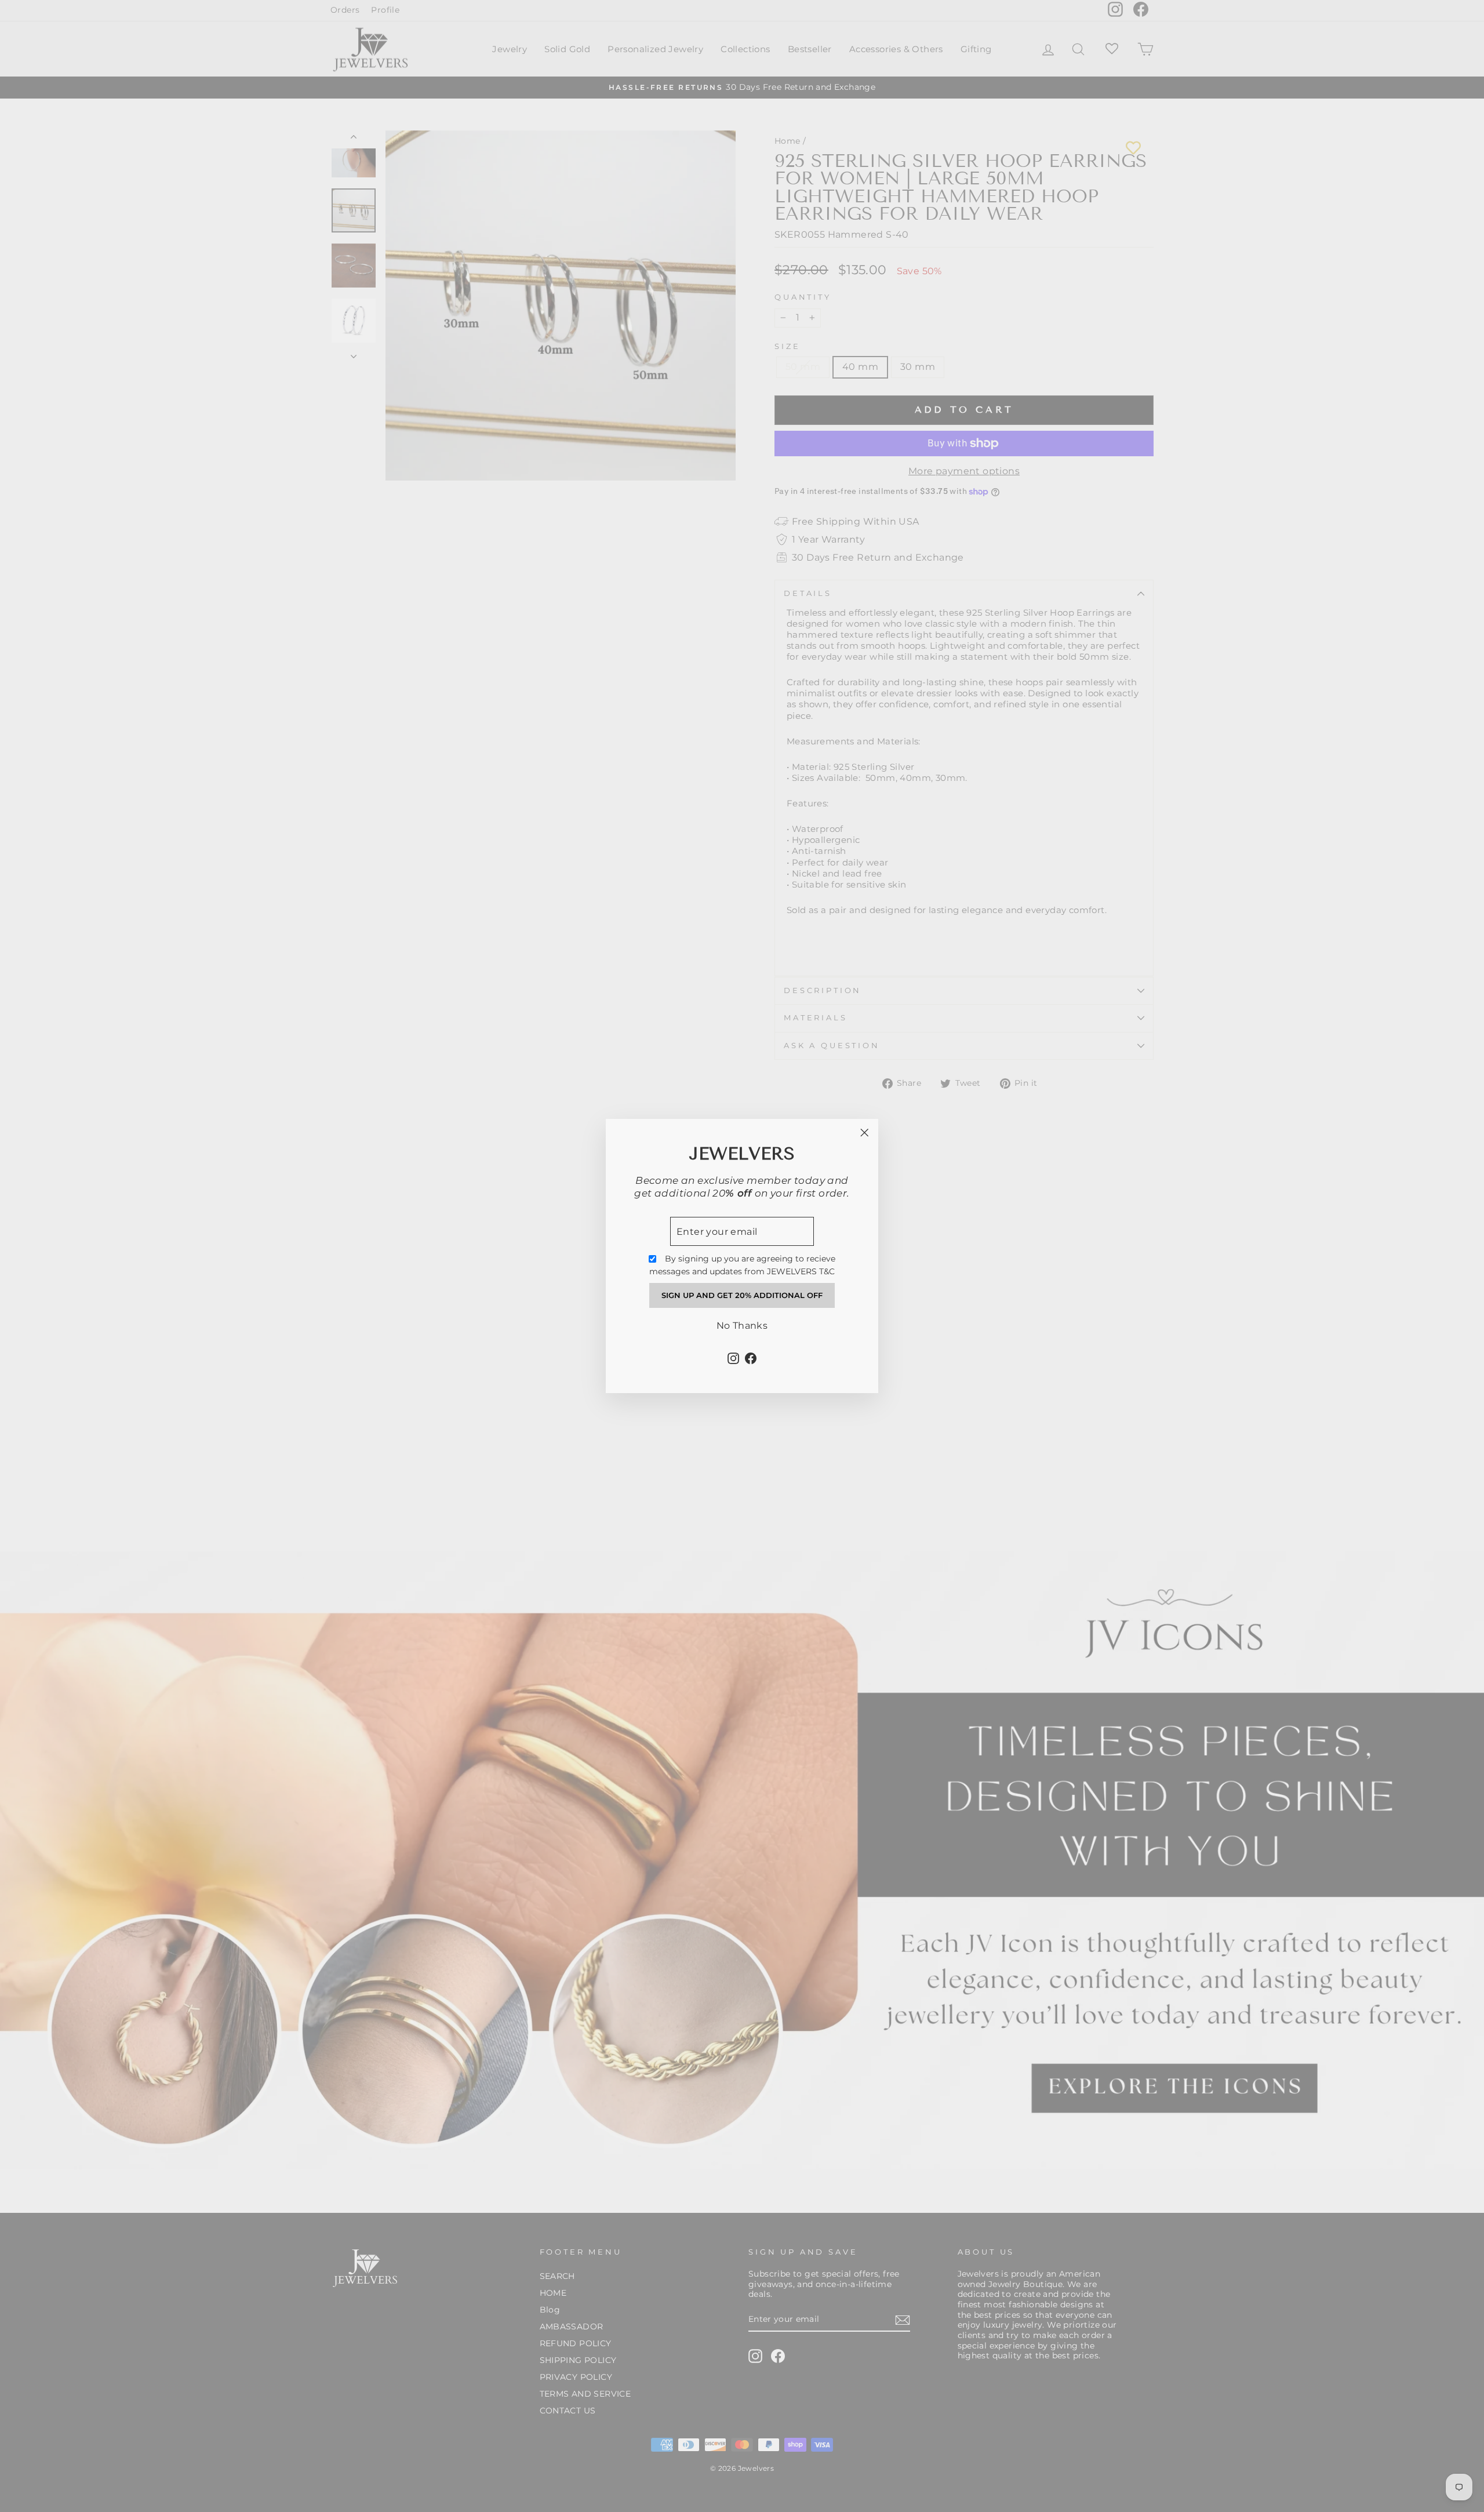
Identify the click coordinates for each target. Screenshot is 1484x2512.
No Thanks (742, 1326)
